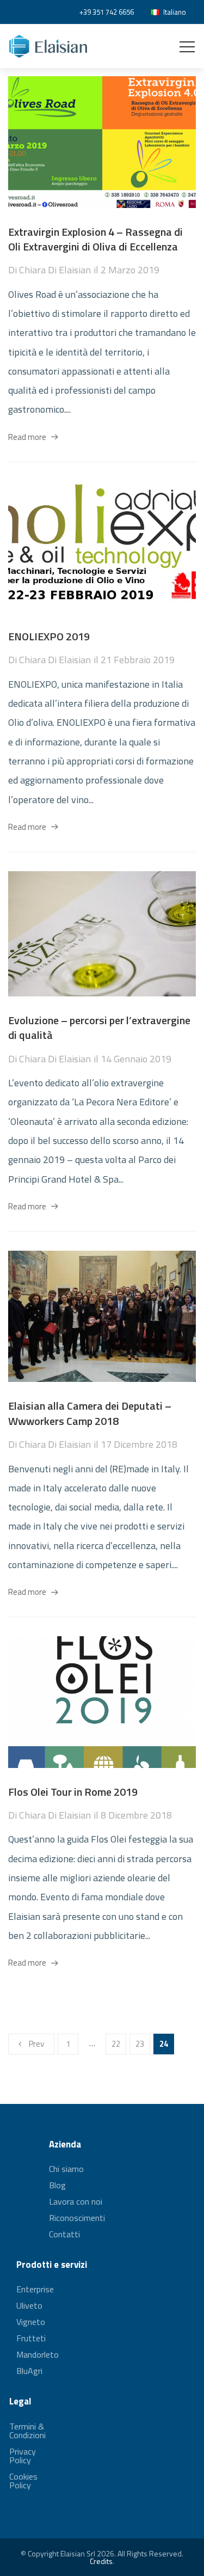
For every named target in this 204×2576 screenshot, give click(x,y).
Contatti (64, 2234)
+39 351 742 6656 (107, 12)
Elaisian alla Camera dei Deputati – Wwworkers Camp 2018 (90, 1413)
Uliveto (29, 2305)
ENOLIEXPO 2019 (49, 636)
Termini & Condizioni (27, 2432)
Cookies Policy (23, 2481)
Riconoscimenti (77, 2218)
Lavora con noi (76, 2201)
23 (140, 2044)
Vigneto (31, 2322)
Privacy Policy (23, 2456)
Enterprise (35, 2290)
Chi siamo (66, 2170)
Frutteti (31, 2338)
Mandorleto (38, 2354)
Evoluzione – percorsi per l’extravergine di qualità (99, 1028)
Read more (27, 437)
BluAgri (29, 2371)
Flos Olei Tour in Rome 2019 (73, 1792)
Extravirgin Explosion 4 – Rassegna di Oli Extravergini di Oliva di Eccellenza (95, 239)
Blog (57, 2185)
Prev (36, 2044)
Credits (101, 2561)
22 (116, 2044)
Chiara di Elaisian (55, 270)
